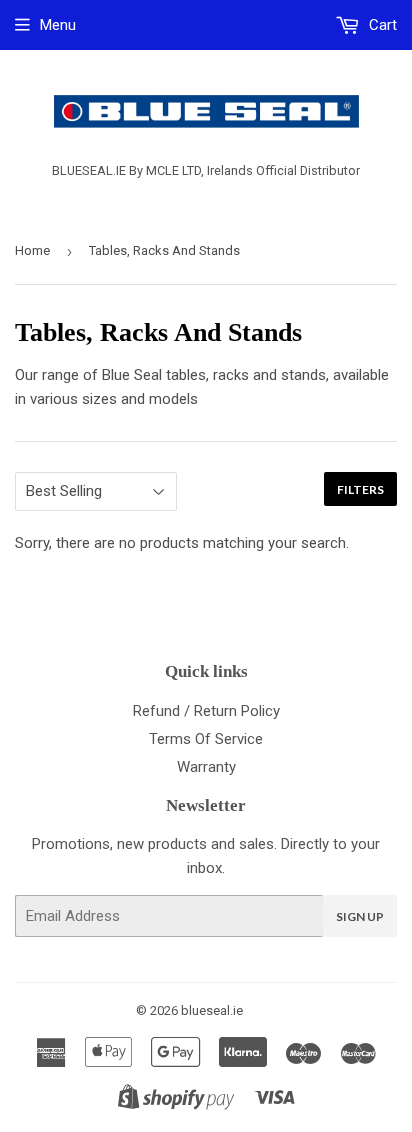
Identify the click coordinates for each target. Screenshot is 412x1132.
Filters (360, 489)
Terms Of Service (206, 739)
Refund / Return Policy (206, 711)
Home (32, 250)
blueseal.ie (212, 1010)
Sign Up (360, 916)
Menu (58, 25)
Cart (381, 25)
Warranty (206, 767)
